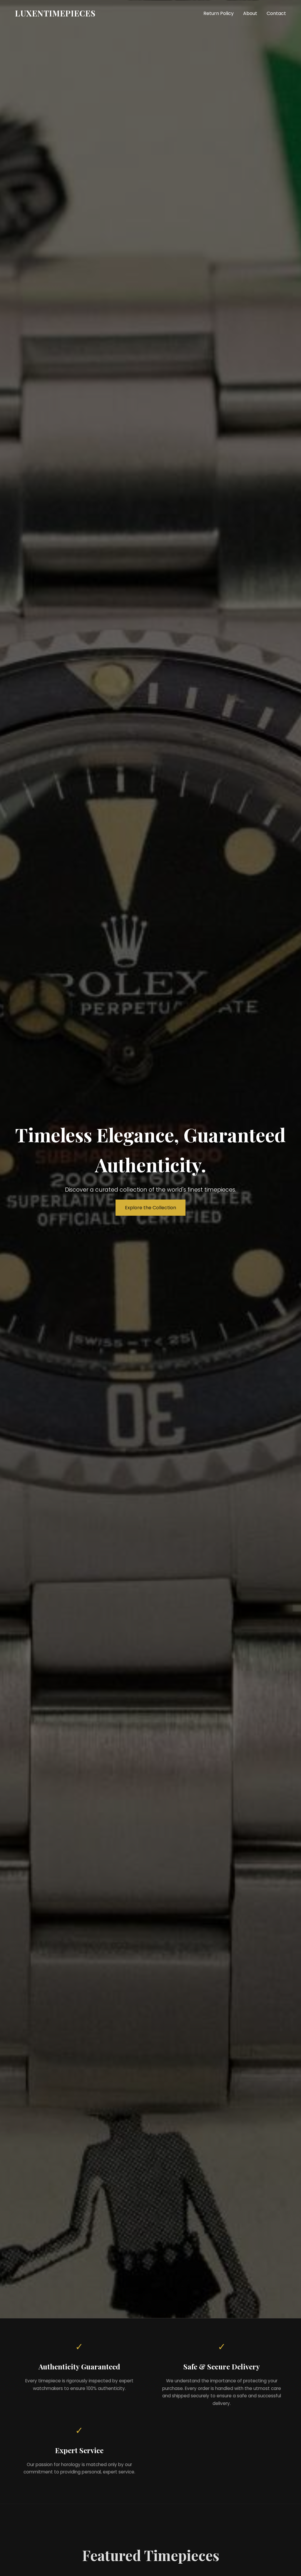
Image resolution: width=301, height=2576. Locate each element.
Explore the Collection (150, 1208)
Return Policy (219, 13)
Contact (276, 13)
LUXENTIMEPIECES (55, 13)
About (250, 13)
